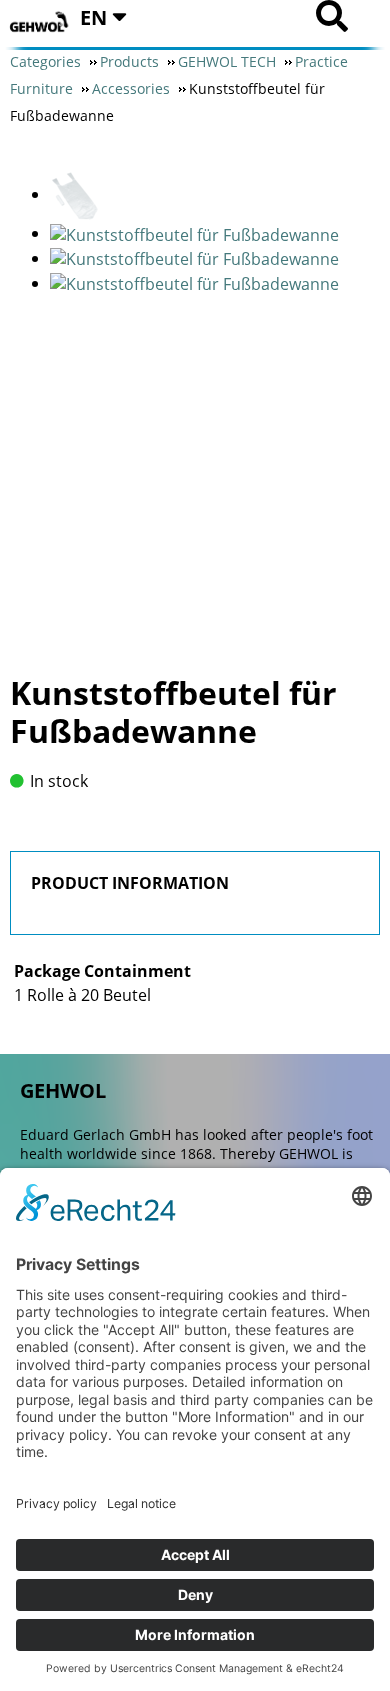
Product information (130, 883)
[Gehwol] (40, 22)
